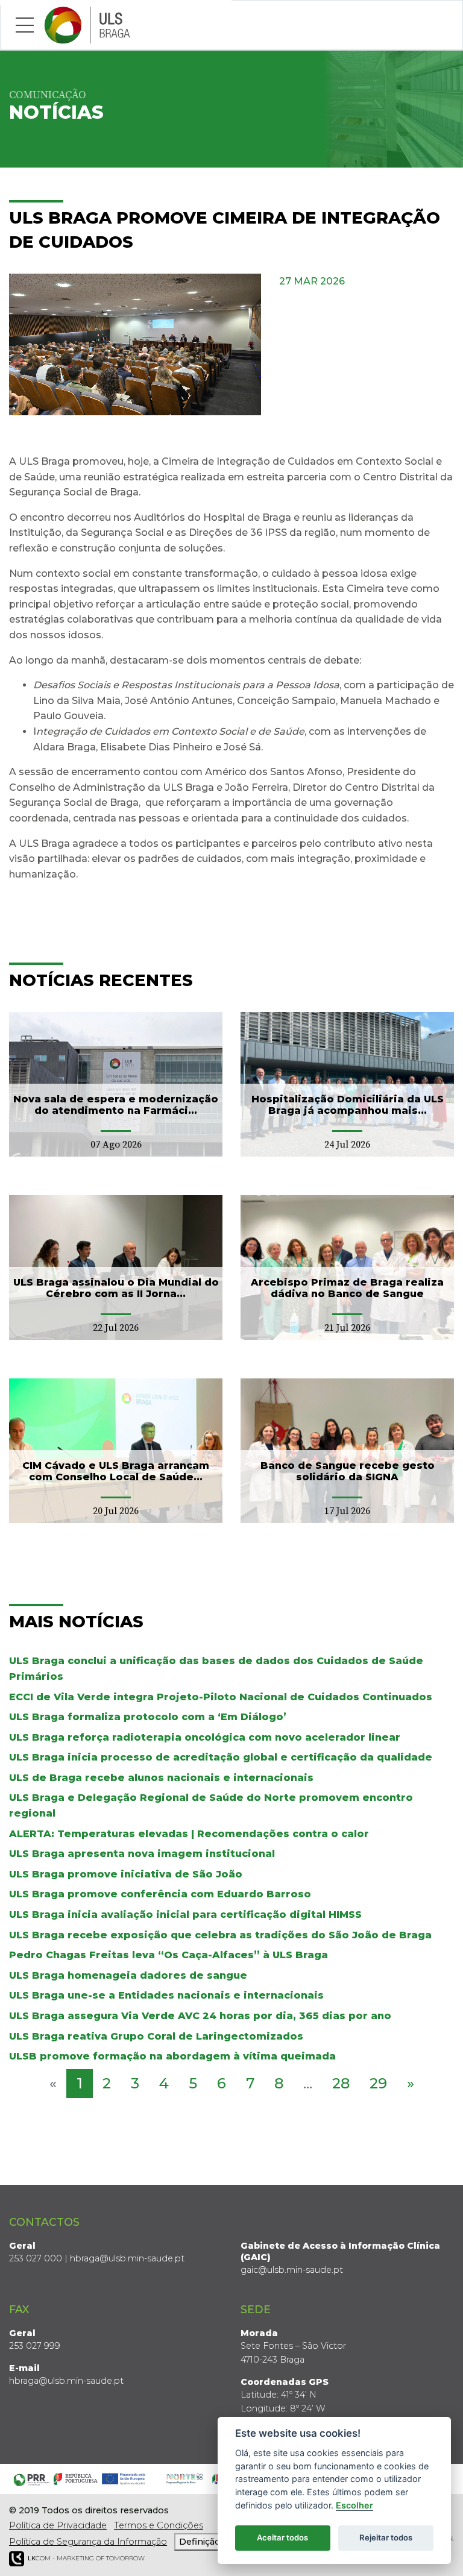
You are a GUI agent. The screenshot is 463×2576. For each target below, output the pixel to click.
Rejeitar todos (386, 2537)
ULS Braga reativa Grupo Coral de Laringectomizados (156, 2036)
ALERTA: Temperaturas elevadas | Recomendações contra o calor (189, 1834)
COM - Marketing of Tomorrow (86, 2558)
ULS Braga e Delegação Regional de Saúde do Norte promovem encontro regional (211, 1805)
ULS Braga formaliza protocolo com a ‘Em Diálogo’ (148, 1717)
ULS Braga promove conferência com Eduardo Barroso (160, 1894)
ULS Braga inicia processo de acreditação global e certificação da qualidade (221, 1757)
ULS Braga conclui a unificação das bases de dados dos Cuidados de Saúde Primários (216, 1669)
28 (341, 2083)
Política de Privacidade (58, 2525)
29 (378, 2083)
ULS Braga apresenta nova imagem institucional (142, 1854)
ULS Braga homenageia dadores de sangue (128, 1975)
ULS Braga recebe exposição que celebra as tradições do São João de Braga (220, 1935)
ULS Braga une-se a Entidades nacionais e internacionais (166, 1995)
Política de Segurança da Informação (88, 2542)
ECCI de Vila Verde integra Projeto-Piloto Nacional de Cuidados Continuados (221, 1697)
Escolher (354, 2505)
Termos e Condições (159, 2525)
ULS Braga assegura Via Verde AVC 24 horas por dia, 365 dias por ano (200, 2016)
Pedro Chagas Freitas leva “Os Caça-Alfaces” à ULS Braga (169, 1955)
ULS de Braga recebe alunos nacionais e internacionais (161, 1778)
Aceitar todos (282, 2537)
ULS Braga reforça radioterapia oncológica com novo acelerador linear (205, 1737)
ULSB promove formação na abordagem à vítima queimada (172, 2056)
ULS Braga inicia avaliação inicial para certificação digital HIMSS (185, 1915)
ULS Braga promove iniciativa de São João (126, 1874)
